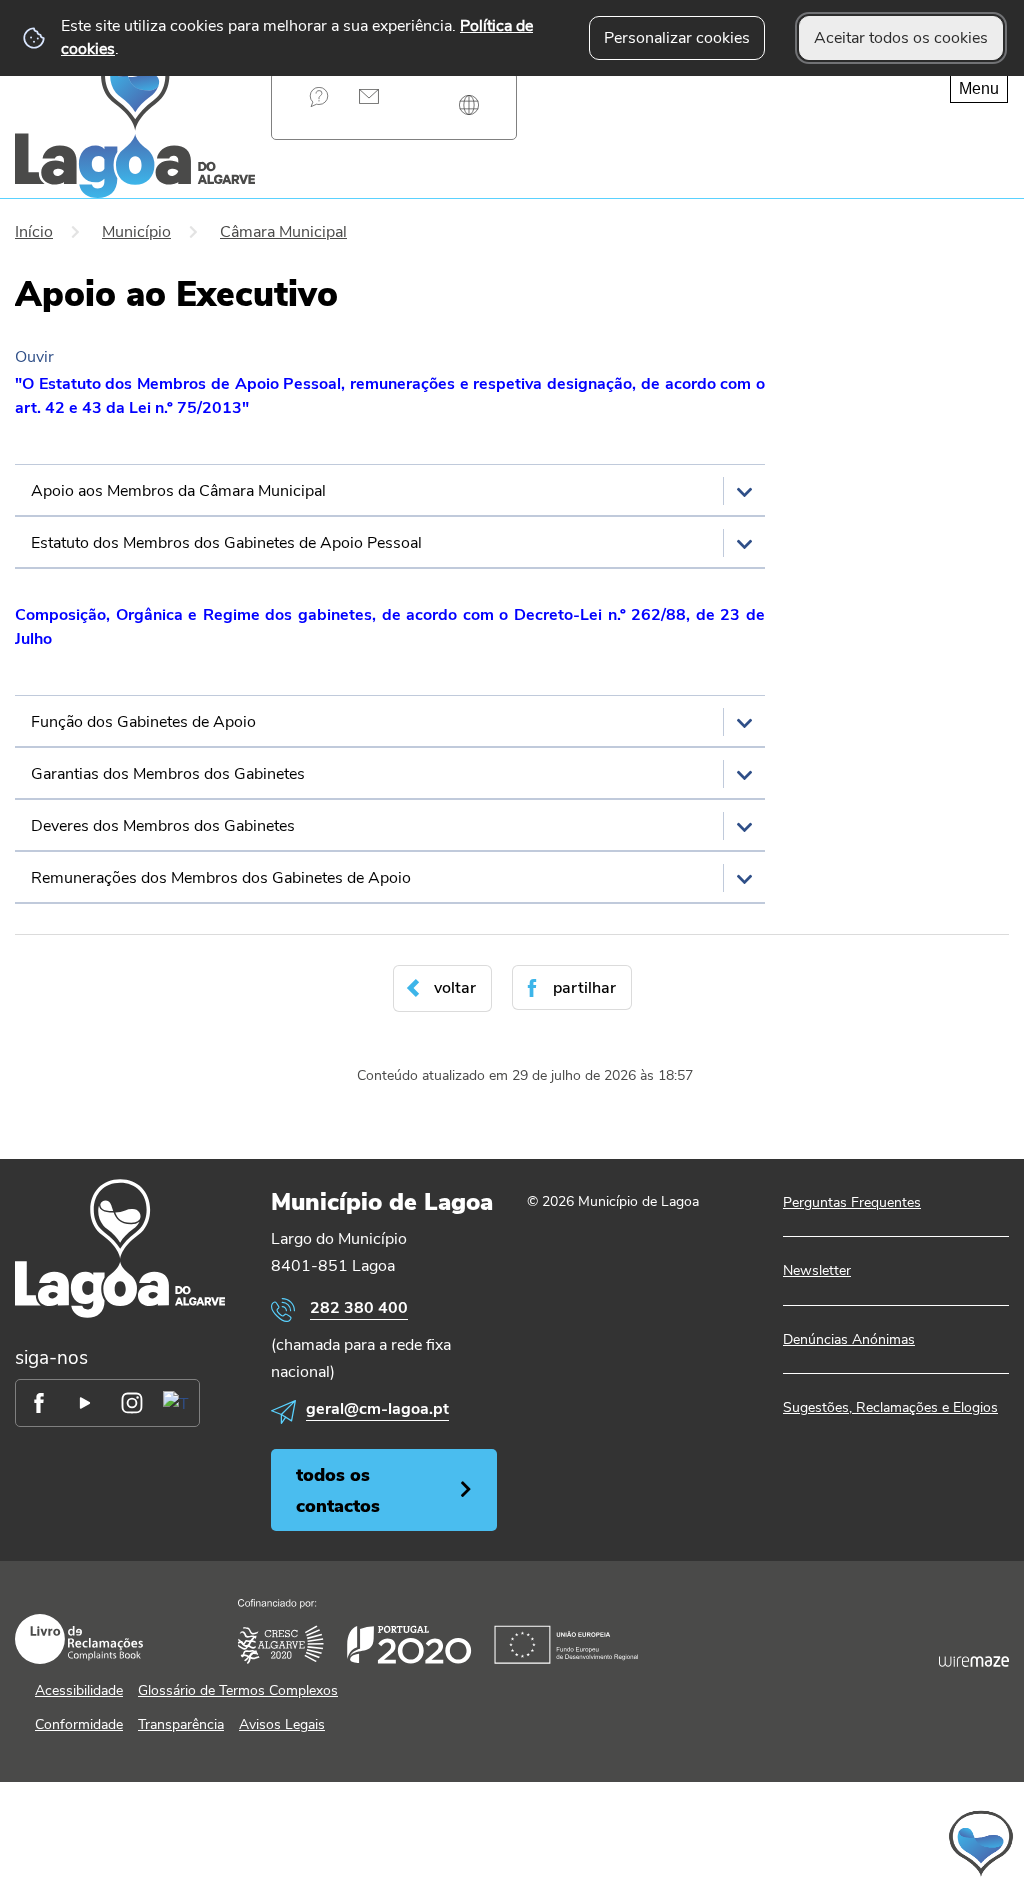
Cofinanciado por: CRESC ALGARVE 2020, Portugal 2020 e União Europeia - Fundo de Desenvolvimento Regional (438, 1631)
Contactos (369, 96)
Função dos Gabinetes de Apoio (143, 722)
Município (136, 232)
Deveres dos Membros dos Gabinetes (163, 826)
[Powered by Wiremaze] (974, 1662)
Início (34, 232)
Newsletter (817, 1270)
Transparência (181, 1724)
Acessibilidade (79, 1690)
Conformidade (79, 1724)
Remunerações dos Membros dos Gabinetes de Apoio (221, 878)
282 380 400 (359, 1308)
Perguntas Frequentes (319, 96)
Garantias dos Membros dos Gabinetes (168, 774)
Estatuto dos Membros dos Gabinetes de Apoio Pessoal (226, 543)
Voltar (455, 988)
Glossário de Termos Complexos (238, 1690)
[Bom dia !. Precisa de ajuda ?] (796, 1843)
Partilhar (584, 988)
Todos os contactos (338, 1490)
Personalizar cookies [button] (677, 38)
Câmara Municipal (283, 232)
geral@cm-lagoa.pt (377, 1409)
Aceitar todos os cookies (901, 38)
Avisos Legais (282, 1724)
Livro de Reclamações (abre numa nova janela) (79, 1639)
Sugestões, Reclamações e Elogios (890, 1407)
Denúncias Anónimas (849, 1339)
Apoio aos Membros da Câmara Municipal (178, 491)
